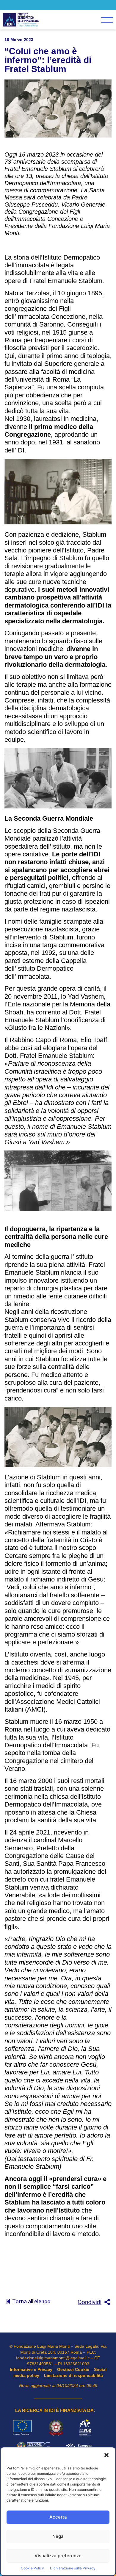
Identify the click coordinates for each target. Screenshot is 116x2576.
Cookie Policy (32, 2568)
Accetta (58, 2517)
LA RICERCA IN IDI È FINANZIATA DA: (55, 2410)
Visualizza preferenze (58, 2556)
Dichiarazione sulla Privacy (73, 2568)
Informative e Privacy (31, 2369)
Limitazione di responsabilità (73, 2375)
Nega (58, 2536)
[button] (106, 2456)
